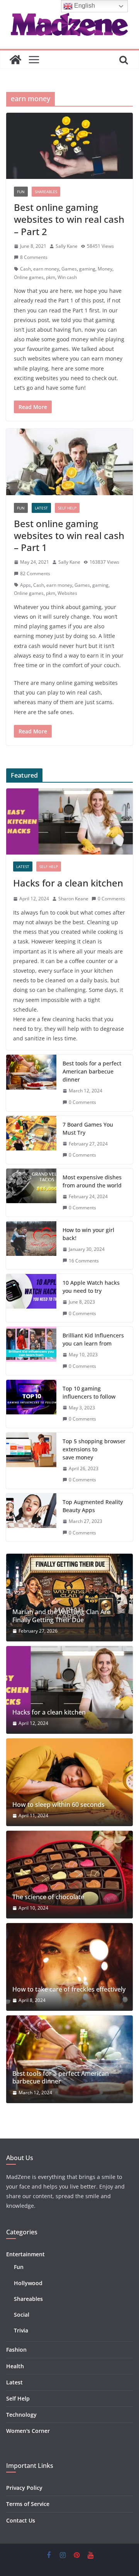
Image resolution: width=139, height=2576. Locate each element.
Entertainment (25, 2254)
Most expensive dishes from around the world (92, 1181)
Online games (29, 277)
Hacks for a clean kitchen (68, 883)
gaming (87, 269)
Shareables (46, 192)
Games (69, 269)
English (84, 6)
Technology (21, 2415)
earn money (46, 269)
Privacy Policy (24, 2488)
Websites (67, 593)
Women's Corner (28, 2431)
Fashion (16, 2350)
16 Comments (84, 1261)
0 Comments (111, 899)
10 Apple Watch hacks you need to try (91, 1287)
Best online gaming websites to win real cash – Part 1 (69, 535)
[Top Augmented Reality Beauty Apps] (31, 1517)
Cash (25, 269)
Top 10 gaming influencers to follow (89, 1392)
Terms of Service (28, 2504)
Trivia (21, 2330)
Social (22, 2315)
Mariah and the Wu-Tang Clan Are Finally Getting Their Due (61, 1616)
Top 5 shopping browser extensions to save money (94, 1449)
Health (15, 2366)
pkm (51, 277)
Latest (41, 508)
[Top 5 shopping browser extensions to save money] (31, 1461)
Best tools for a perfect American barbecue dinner (92, 1071)
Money (105, 269)
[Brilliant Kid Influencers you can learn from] (31, 1351)
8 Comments (34, 257)
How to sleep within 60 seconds (58, 1805)
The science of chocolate (48, 1897)
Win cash (67, 277)
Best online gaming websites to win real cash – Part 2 (69, 219)
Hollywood (28, 2283)
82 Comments (35, 573)
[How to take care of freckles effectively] (69, 1967)
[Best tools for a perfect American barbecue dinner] (31, 1083)
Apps (25, 585)
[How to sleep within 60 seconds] (69, 1782)
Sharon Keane (73, 899)
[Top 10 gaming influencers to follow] (31, 1404)
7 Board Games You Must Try (88, 1129)
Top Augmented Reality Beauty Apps (93, 1506)
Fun (21, 192)
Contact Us (21, 2520)
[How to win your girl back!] (31, 1245)
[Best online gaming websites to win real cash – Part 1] (69, 462)
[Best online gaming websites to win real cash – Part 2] (69, 146)
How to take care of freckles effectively (69, 1989)
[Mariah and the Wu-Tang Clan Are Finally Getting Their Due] (69, 1598)
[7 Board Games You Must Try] (31, 1140)
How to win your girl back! (88, 1234)
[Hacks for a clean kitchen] (69, 821)
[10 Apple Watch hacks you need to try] (31, 1298)
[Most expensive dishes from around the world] (31, 1193)
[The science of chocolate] (69, 1875)
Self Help (67, 508)
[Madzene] (15, 60)
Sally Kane (67, 246)
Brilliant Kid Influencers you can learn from (93, 1339)
